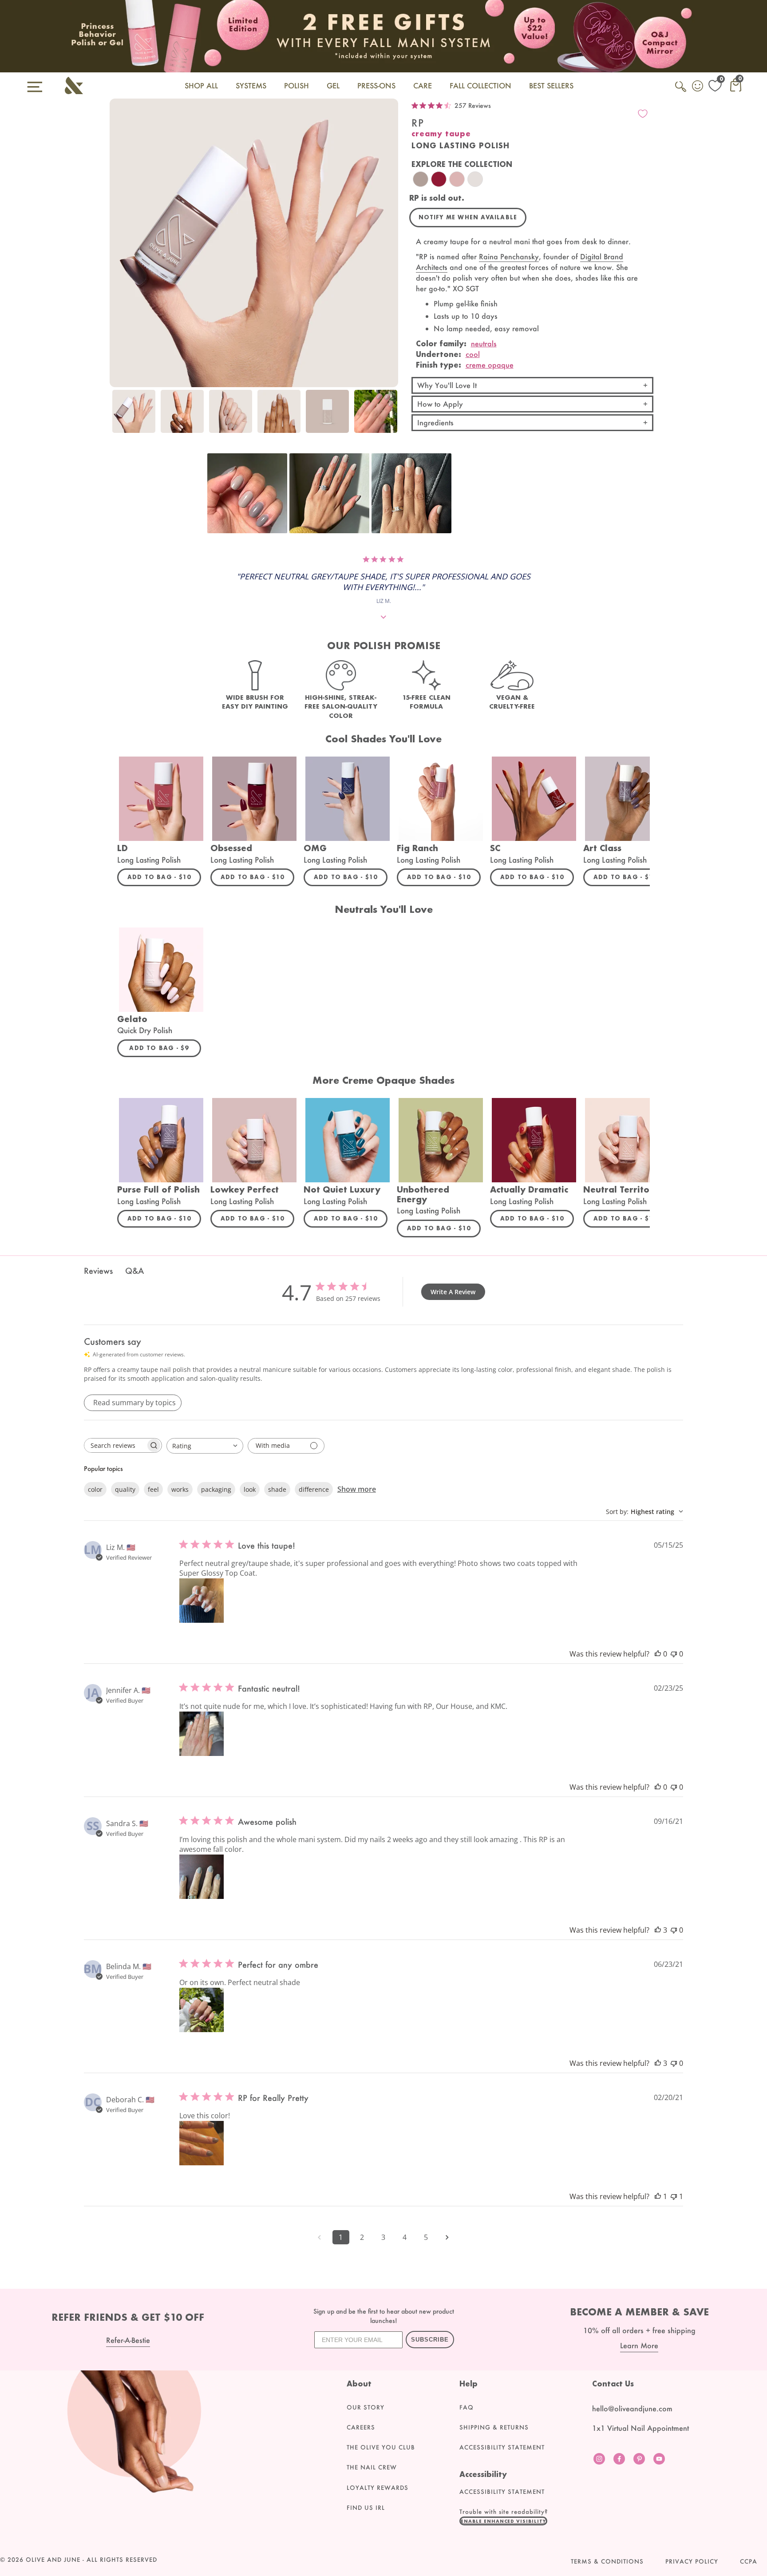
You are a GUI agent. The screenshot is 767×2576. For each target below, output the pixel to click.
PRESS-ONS (376, 85)
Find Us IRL (366, 2508)
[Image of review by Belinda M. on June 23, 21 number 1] (202, 2010)
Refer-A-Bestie (128, 2340)
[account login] (698, 87)
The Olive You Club (381, 2447)
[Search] (681, 91)
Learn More (639, 2345)
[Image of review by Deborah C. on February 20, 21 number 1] (202, 2143)
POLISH (297, 85)
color (95, 1489)
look (250, 1489)
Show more (357, 1489)
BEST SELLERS (551, 85)
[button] (247, 493)
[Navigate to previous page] (320, 2237)
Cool (473, 354)
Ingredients (435, 422)
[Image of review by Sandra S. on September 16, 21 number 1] (202, 1877)
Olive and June (53, 2560)
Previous (119, 416)
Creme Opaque (490, 365)
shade (277, 1489)
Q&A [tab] (134, 1271)
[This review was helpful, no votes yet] (658, 1654)
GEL (333, 85)
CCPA (749, 2561)
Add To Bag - (164, 877)
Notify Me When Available (468, 217)
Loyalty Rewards (378, 2488)
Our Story (366, 2407)
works (180, 1489)
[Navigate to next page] (447, 2237)
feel (153, 1489)
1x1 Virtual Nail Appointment (640, 2428)
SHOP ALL (201, 85)
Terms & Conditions (607, 2561)
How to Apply (440, 404)
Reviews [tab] (98, 1271)
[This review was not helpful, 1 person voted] (674, 2196)
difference (314, 1489)
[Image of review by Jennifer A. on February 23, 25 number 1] (202, 1734)
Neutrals (484, 343)
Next (389, 416)
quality (125, 1489)
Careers (361, 2427)
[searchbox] (115, 1445)
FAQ (467, 2407)
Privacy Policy (692, 2561)
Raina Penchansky (509, 256)
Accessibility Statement (502, 2447)
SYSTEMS (251, 85)
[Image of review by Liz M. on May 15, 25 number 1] (202, 1601)
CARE (423, 85)
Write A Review (453, 1292)
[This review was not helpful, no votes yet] (674, 1654)
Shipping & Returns (494, 2427)
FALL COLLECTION (480, 85)
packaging (216, 1489)
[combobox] (205, 1446)
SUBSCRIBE (430, 2340)
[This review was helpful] (658, 1930)
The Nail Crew (372, 2467)
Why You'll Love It (447, 385)
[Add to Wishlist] (643, 114)
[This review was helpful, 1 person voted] (658, 2196)
